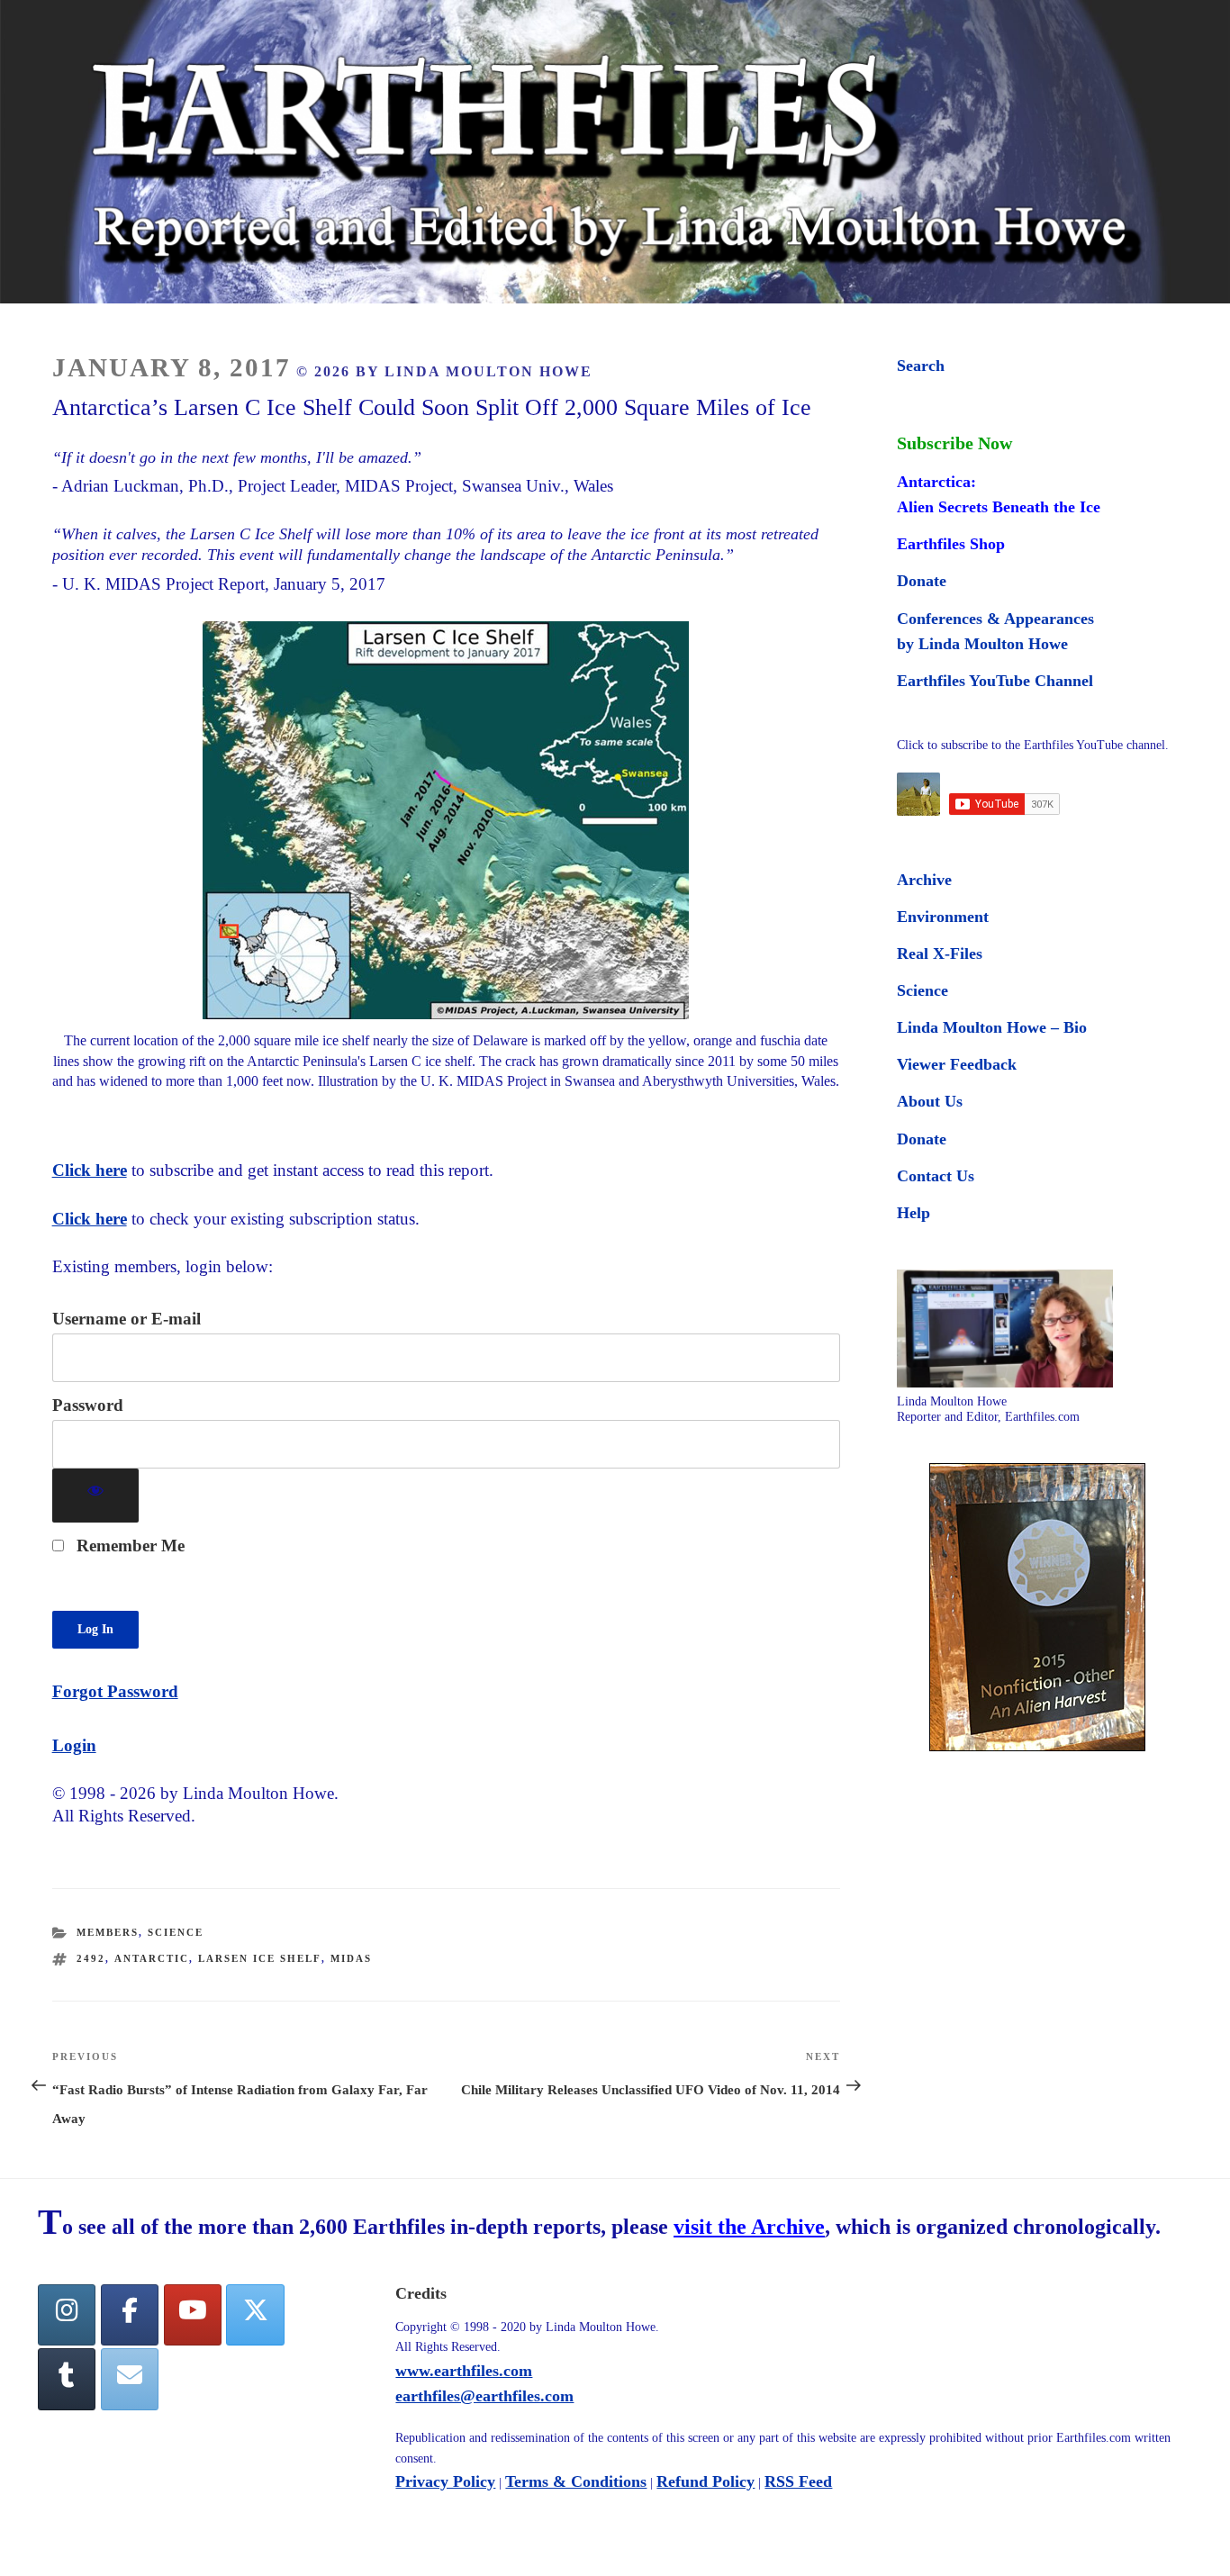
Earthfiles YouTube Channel (995, 681)
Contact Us (936, 1176)
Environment (943, 917)
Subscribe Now (954, 443)
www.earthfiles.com (464, 2371)
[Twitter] (255, 2315)
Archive (924, 880)
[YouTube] (193, 2315)
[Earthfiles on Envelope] (130, 2379)
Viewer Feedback (957, 1064)
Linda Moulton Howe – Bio (992, 1027)
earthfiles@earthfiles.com (484, 2396)
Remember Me (128, 1546)
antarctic (152, 1958)
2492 (91, 1958)
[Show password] (96, 1496)
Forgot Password (115, 1691)
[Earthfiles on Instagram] (67, 2315)
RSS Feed (798, 2481)
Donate (922, 581)
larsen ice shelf (260, 1958)
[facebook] (130, 2315)
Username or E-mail (127, 1319)
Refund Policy (705, 2481)
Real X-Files (940, 954)
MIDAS (351, 1958)
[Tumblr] (67, 2379)
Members (108, 1932)
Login (74, 1745)
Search (921, 366)
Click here (90, 1170)
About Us (930, 1101)
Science (176, 1932)
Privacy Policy (445, 2481)
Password (88, 1405)
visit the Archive (749, 2227)
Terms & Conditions (576, 2481)
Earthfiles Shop (951, 544)
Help (913, 1213)
